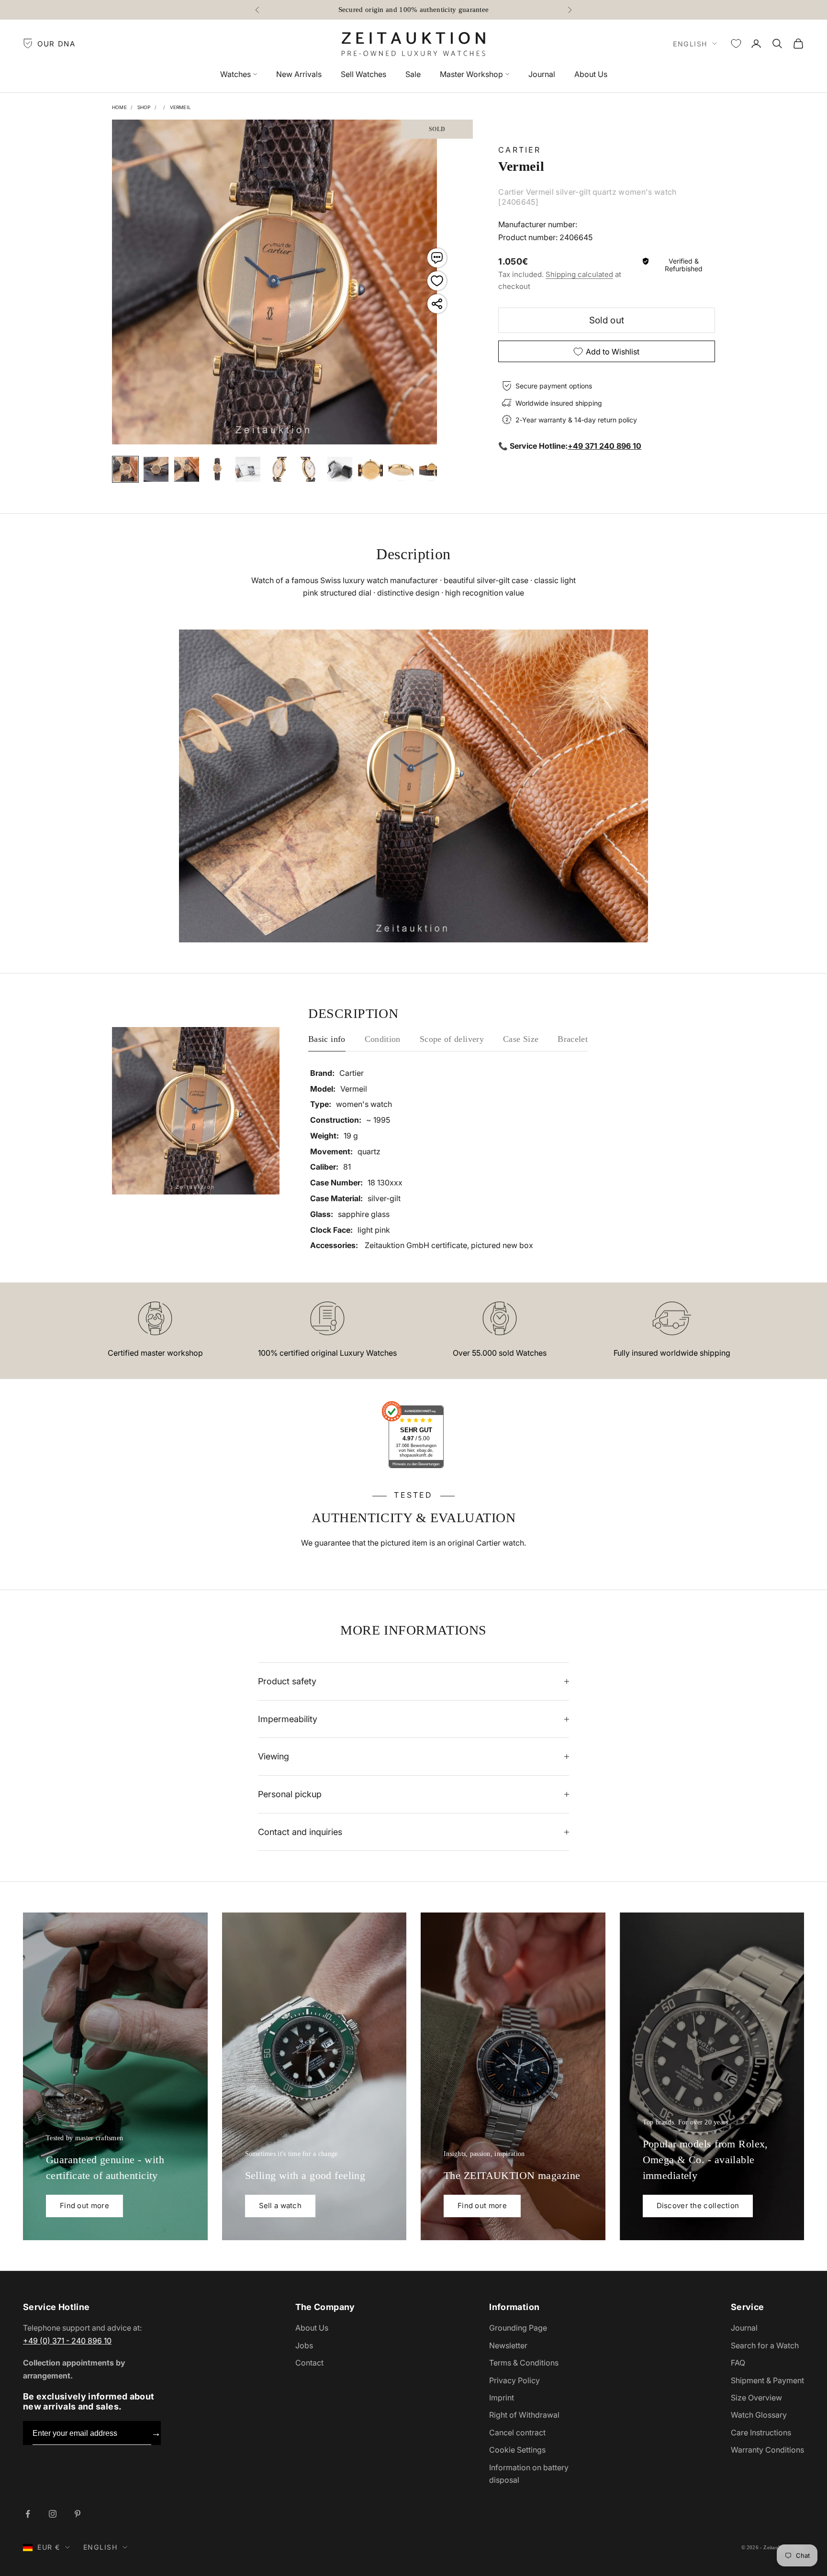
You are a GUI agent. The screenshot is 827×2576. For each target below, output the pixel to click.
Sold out (607, 320)
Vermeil (180, 107)
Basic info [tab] (327, 1039)
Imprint (502, 2398)
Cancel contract (517, 2432)
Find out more (84, 2206)
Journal (542, 74)
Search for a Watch (765, 2345)
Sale (413, 74)
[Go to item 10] (401, 469)
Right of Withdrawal (524, 2415)
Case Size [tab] (521, 1039)
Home (119, 107)
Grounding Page (518, 2328)
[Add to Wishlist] (437, 281)
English (690, 44)
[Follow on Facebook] (28, 2514)
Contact (309, 2363)
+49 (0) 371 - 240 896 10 (67, 2341)
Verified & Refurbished (684, 265)
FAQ (738, 2363)
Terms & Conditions (524, 2363)
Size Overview (756, 2398)
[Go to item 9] (370, 469)
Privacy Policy (514, 2380)
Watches (235, 74)
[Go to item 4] (217, 469)
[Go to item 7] (309, 469)
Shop (144, 107)
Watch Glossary (759, 2415)
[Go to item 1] (125, 469)
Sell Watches (363, 74)
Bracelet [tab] (573, 1039)
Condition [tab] (383, 1039)
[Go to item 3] (187, 469)
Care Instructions (761, 2432)
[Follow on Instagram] (53, 2514)
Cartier (520, 150)
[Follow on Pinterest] (78, 2514)
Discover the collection (698, 2206)
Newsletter (508, 2345)
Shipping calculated (579, 274)
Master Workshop (471, 74)
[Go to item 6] (279, 469)
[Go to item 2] (156, 469)
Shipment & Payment (767, 2380)
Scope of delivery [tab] (452, 1039)
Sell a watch (280, 2206)
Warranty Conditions (767, 2450)
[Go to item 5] (248, 469)
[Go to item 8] (340, 469)
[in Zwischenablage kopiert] (437, 304)
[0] (736, 44)
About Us (591, 74)
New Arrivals (299, 74)
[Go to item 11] (432, 469)
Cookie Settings (517, 2450)
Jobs (304, 2345)
